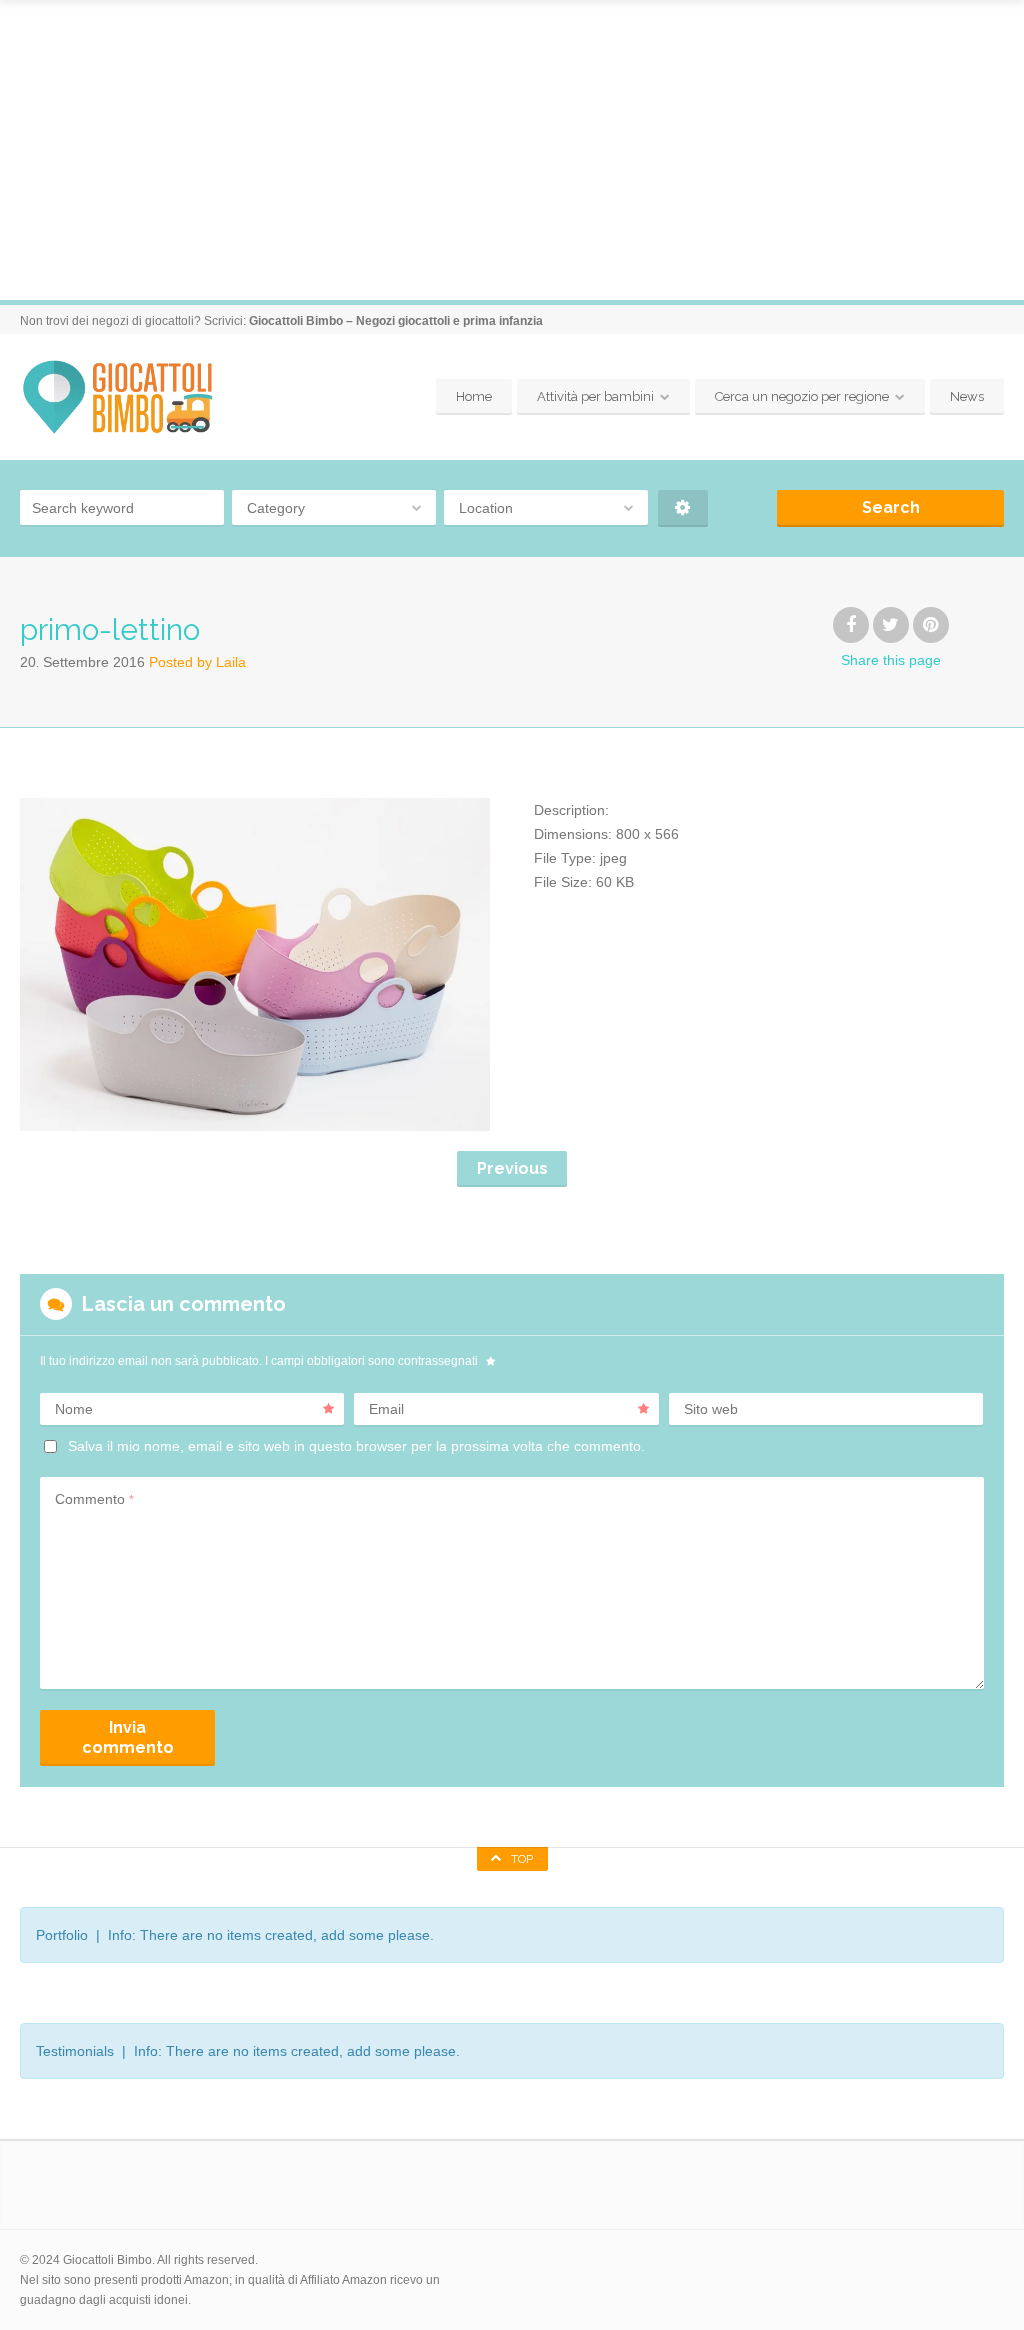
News (967, 396)
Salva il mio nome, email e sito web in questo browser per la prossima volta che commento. (356, 1446)
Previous (512, 1168)
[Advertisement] (512, 150)
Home (474, 396)
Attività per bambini (595, 396)
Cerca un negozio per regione (802, 396)
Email (386, 1409)
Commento (94, 1499)
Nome (74, 1409)
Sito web (711, 1409)
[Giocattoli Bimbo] (132, 397)
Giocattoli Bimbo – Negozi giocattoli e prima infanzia (396, 321)
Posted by (197, 662)
